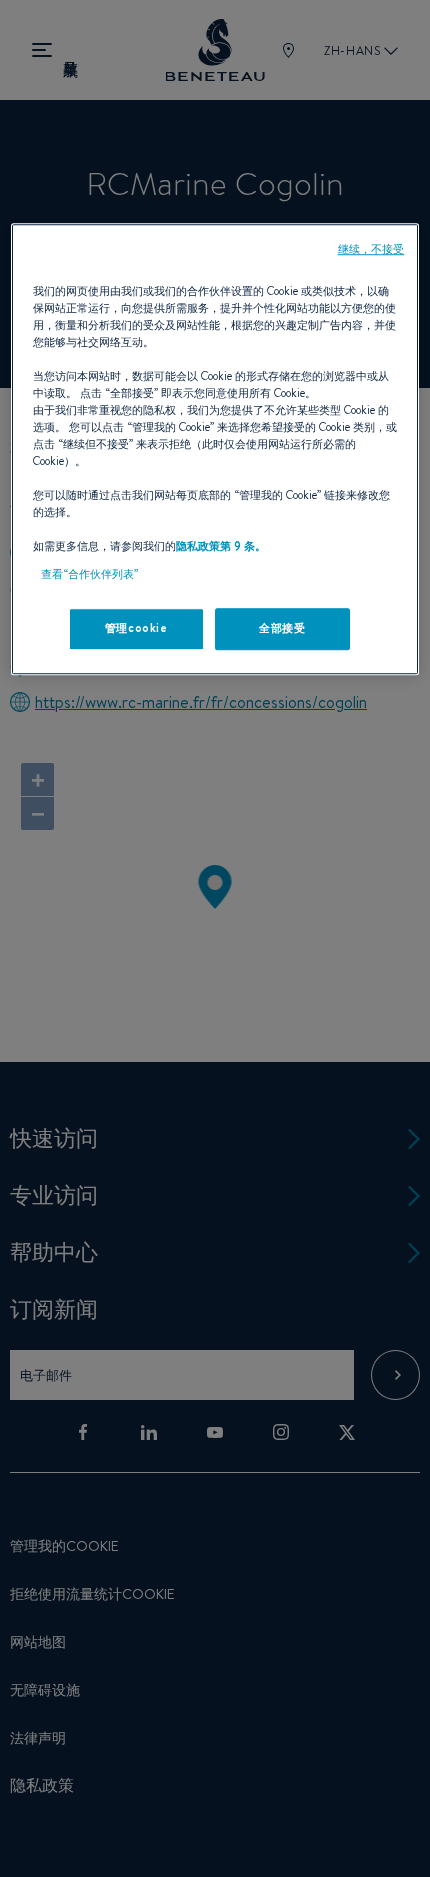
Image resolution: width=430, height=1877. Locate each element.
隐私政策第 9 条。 (221, 547)
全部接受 (282, 628)
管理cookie (136, 628)
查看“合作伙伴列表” (89, 574)
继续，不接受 (371, 249)
